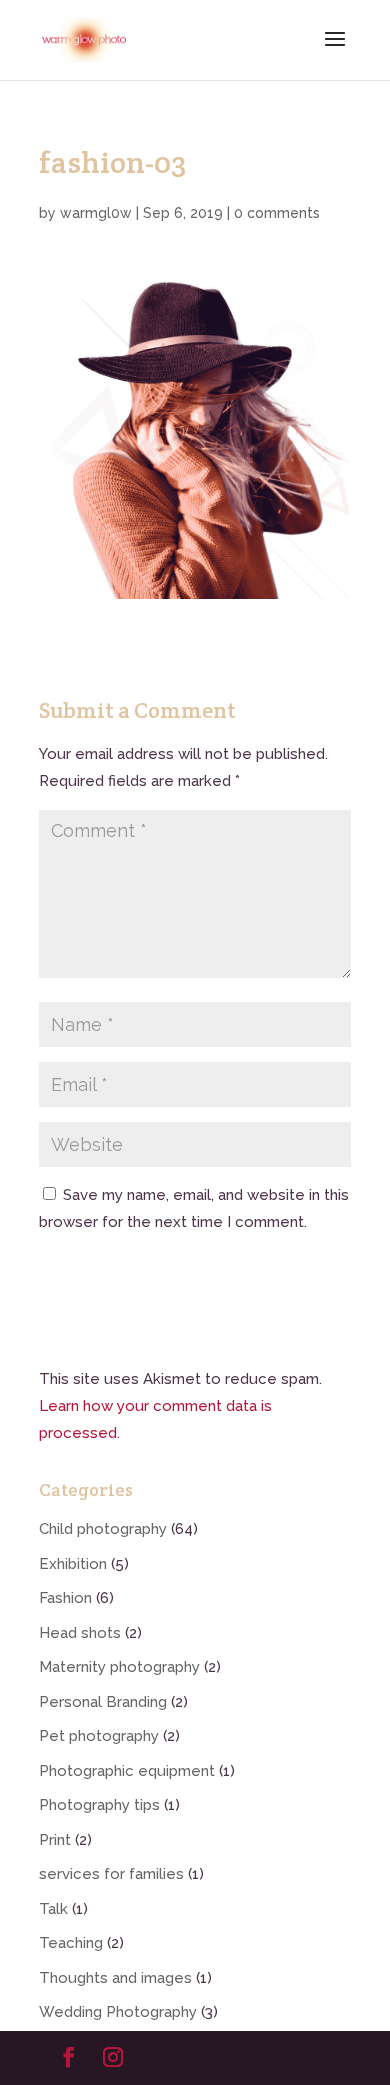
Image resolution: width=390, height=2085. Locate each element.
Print (55, 1840)
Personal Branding (103, 1702)
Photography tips (99, 1805)
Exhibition (73, 1564)
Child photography (103, 1529)
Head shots (80, 1633)
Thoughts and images (115, 1978)
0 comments (277, 213)
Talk (53, 1909)
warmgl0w (96, 213)
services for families (111, 1874)
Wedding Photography (118, 2012)
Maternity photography (119, 1667)
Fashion (65, 1598)
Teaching (71, 1943)
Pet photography (99, 1736)
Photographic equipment (127, 1771)
